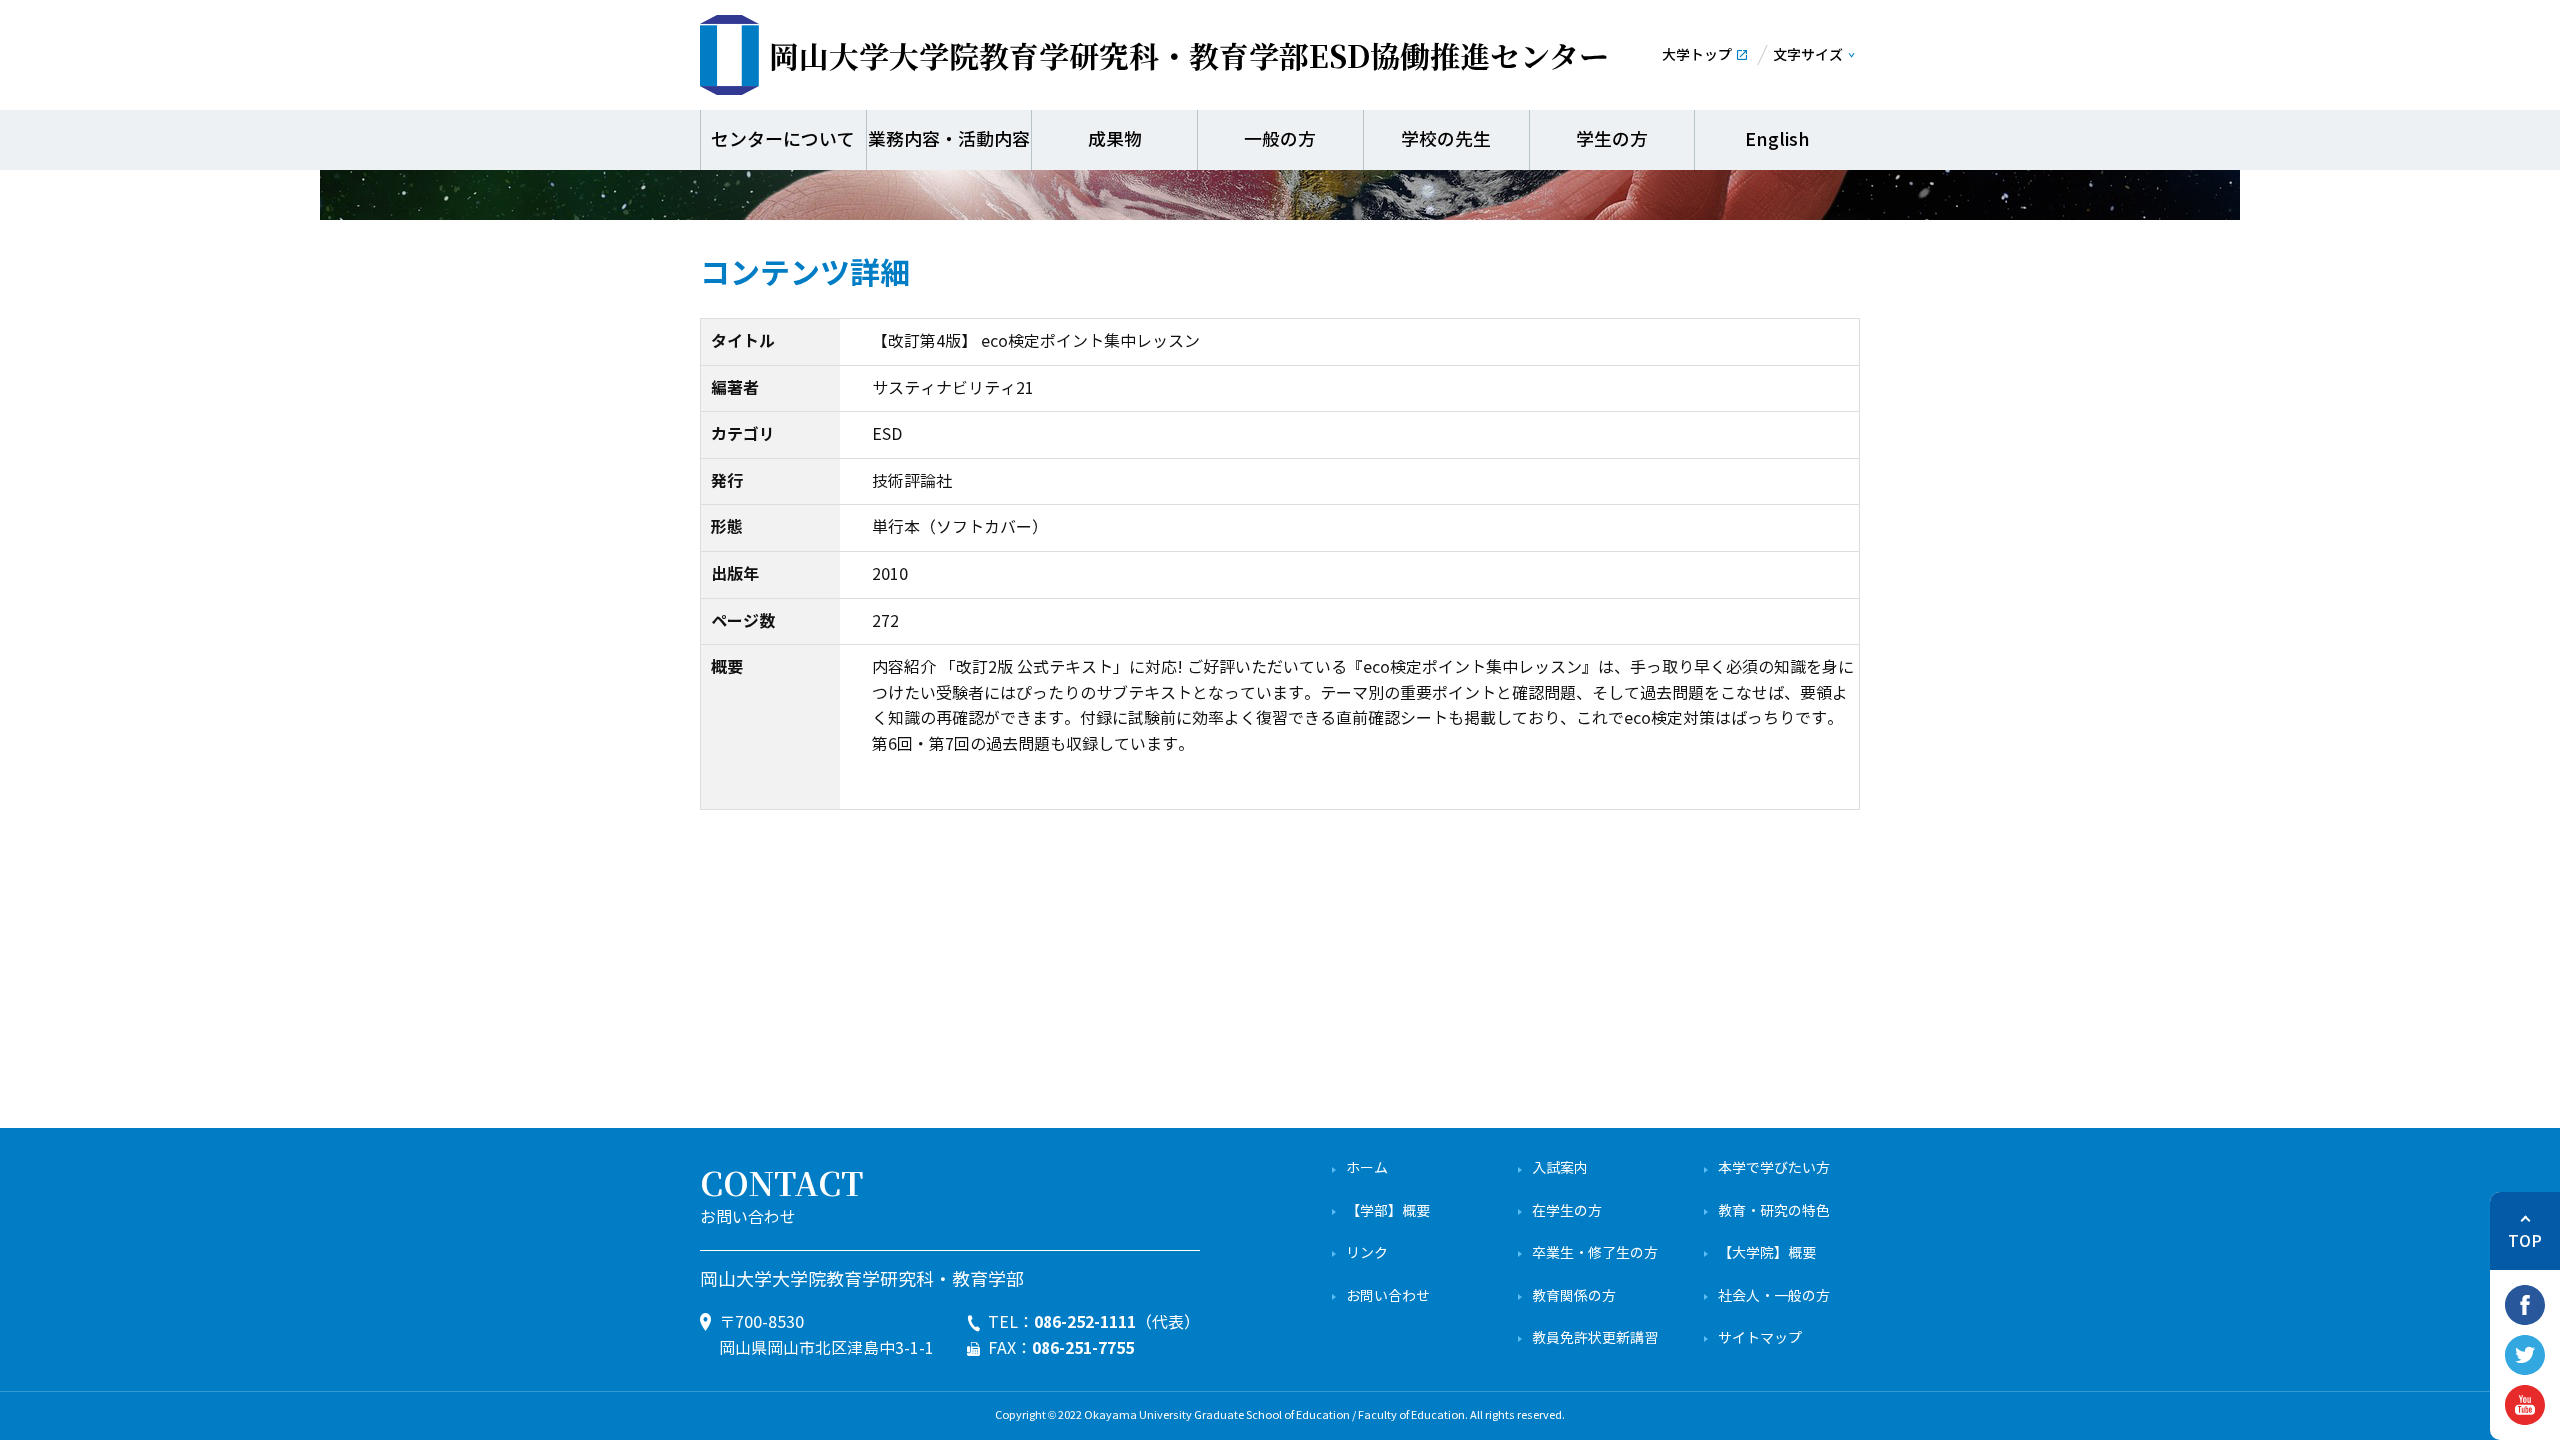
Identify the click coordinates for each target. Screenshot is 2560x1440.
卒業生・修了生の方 (1595, 1253)
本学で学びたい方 (1774, 1168)
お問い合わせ (1388, 1296)
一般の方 (1280, 140)
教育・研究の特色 (1774, 1211)
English (1777, 140)
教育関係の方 (1574, 1296)
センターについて (783, 140)
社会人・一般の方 (1774, 1296)
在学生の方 (1567, 1211)
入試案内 (1560, 1168)
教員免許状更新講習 (1595, 1338)
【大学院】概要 (1767, 1253)
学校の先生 (1446, 140)
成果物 (1115, 140)
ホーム (1367, 1168)
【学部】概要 (1388, 1211)
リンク (1367, 1253)
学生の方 (1612, 140)
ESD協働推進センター (1189, 55)
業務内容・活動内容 (949, 140)
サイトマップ (1760, 1338)
